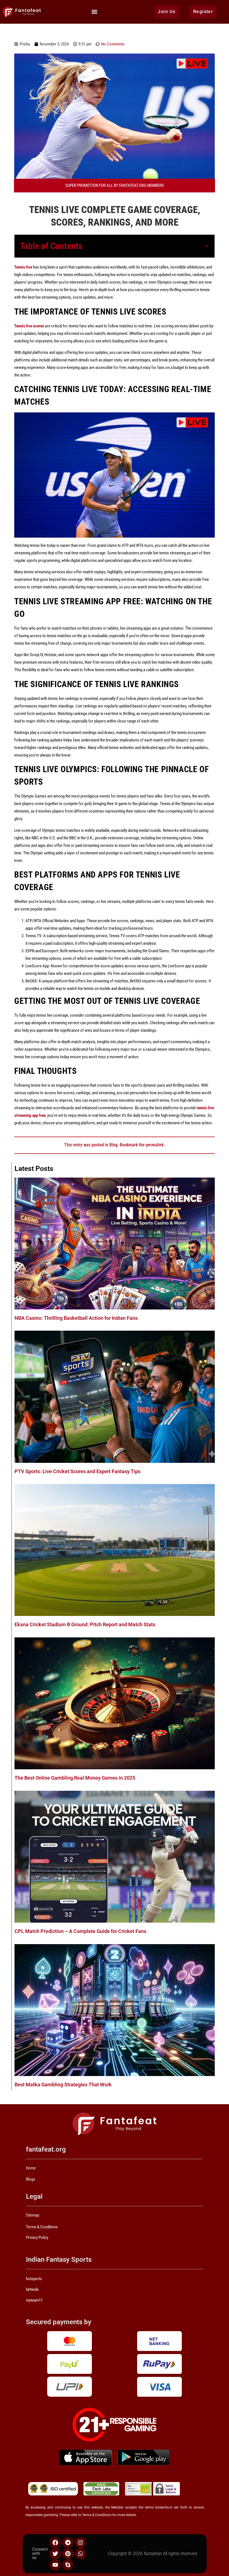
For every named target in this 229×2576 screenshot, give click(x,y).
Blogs (31, 2179)
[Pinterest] (68, 2554)
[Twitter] (55, 2554)
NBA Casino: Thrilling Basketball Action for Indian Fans (76, 1318)
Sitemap (33, 2215)
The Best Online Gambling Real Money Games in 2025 (75, 1778)
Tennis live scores (29, 326)
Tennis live (23, 267)
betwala (32, 2289)
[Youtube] (55, 2565)
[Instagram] (80, 2543)
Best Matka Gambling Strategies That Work (63, 2085)
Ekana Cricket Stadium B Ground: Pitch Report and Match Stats (85, 1624)
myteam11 (34, 2300)
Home (31, 2168)
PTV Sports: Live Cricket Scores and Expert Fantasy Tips (77, 1471)
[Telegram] (68, 2543)
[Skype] (68, 2565)
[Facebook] (55, 2543)
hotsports (34, 2279)
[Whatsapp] (80, 2554)
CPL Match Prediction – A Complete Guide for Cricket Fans (80, 1931)
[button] (95, 12)
